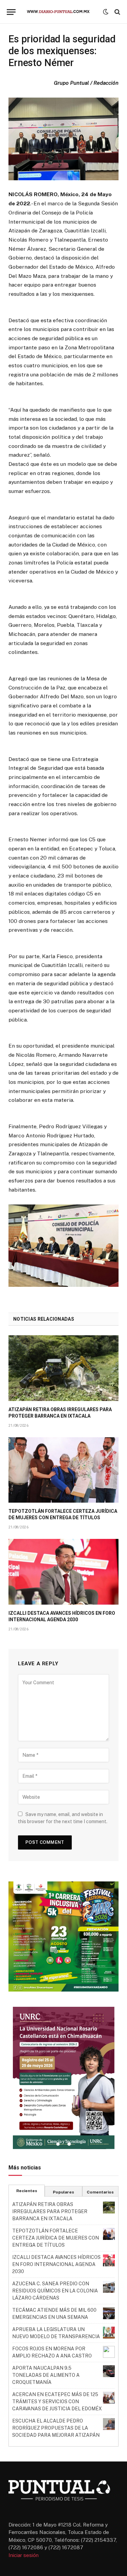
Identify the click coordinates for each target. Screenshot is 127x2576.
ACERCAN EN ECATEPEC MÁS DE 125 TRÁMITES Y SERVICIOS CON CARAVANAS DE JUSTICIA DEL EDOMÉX (57, 2402)
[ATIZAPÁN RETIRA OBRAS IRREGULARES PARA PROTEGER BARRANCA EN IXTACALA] (63, 1368)
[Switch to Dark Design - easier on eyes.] (106, 12)
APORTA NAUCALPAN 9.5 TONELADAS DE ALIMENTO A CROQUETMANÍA (46, 2375)
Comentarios (100, 2192)
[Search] (117, 12)
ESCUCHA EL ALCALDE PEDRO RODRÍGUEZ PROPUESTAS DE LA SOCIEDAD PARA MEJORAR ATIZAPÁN (56, 2428)
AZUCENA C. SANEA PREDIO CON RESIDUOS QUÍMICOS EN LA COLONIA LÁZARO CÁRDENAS (55, 2291)
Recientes (27, 2191)
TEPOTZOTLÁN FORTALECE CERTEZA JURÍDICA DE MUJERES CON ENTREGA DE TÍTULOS (56, 2238)
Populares (63, 2192)
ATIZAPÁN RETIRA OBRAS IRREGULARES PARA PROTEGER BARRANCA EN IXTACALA (50, 2211)
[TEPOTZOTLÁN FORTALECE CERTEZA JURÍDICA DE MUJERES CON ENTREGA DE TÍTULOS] (63, 1470)
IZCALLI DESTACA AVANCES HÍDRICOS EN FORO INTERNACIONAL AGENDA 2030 (56, 2264)
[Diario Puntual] (61, 12)
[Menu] (11, 12)
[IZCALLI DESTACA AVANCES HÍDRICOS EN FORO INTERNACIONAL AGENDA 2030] (63, 1572)
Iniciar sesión (24, 2555)
